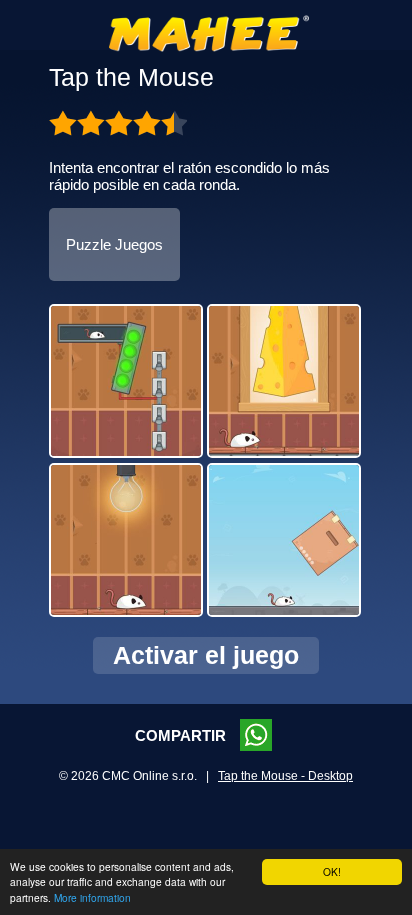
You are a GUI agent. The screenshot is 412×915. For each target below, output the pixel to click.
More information (92, 897)
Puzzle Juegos (114, 244)
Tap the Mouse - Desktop (285, 776)
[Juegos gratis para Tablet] (209, 48)
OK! (332, 871)
